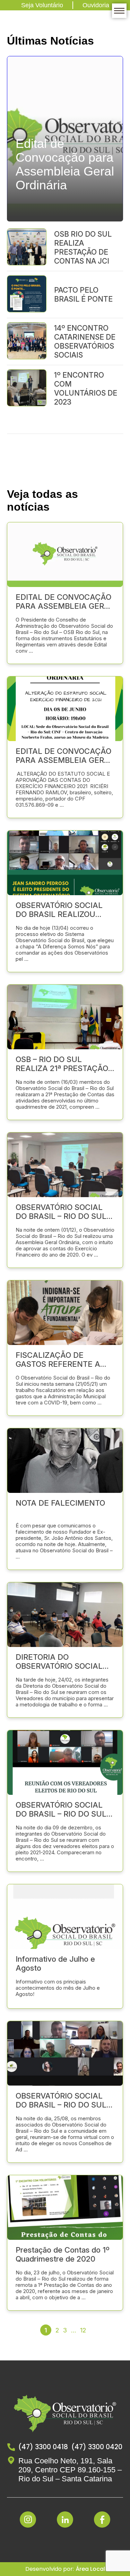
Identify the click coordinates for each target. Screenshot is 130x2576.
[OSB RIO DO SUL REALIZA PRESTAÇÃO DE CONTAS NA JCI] (27, 248)
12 (83, 2330)
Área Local (90, 2569)
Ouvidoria (96, 5)
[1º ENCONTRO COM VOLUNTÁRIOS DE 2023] (27, 389)
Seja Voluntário (42, 5)
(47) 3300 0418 (43, 2447)
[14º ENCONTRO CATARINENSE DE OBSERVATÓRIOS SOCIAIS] (27, 342)
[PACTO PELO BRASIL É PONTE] (27, 295)
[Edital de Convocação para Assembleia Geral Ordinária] (65, 218)
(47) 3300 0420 (97, 2447)
